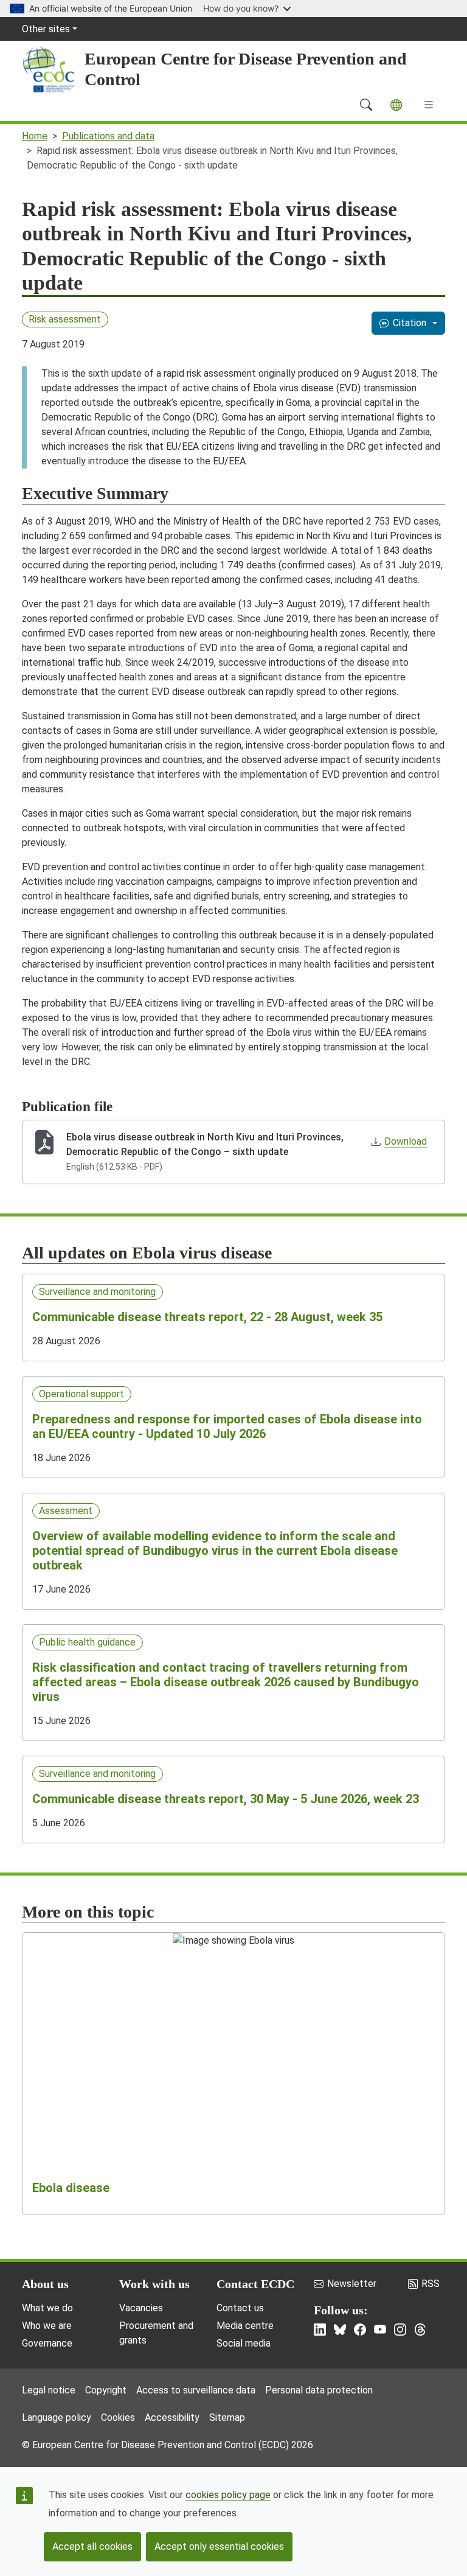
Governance (47, 2343)
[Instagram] (400, 2330)
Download (406, 1141)
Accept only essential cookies (219, 2546)
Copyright (106, 2390)
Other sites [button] (46, 29)
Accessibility (172, 2417)
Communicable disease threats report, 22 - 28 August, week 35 (207, 1317)
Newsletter (352, 2284)
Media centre (245, 2326)
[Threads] (420, 2330)
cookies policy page (228, 2495)
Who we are (47, 2326)
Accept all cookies (92, 2546)
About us (45, 2284)
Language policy (57, 2417)
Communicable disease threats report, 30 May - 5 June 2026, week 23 (226, 1799)
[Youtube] (380, 2330)
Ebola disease (71, 2188)
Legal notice (49, 2390)
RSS (431, 2284)
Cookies (118, 2417)
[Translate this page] (396, 105)
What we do (47, 2308)
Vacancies (141, 2308)
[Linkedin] (320, 2330)
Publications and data (108, 136)
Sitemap (227, 2417)
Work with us (154, 2284)
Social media (244, 2343)
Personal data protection (319, 2390)
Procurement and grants (156, 2333)
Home (35, 136)
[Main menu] (429, 105)
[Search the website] (366, 105)
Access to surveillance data (196, 2390)
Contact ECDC (255, 2284)
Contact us (240, 2308)
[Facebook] (360, 2330)
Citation (410, 323)
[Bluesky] (340, 2330)
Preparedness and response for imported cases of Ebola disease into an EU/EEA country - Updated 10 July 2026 (227, 1426)
